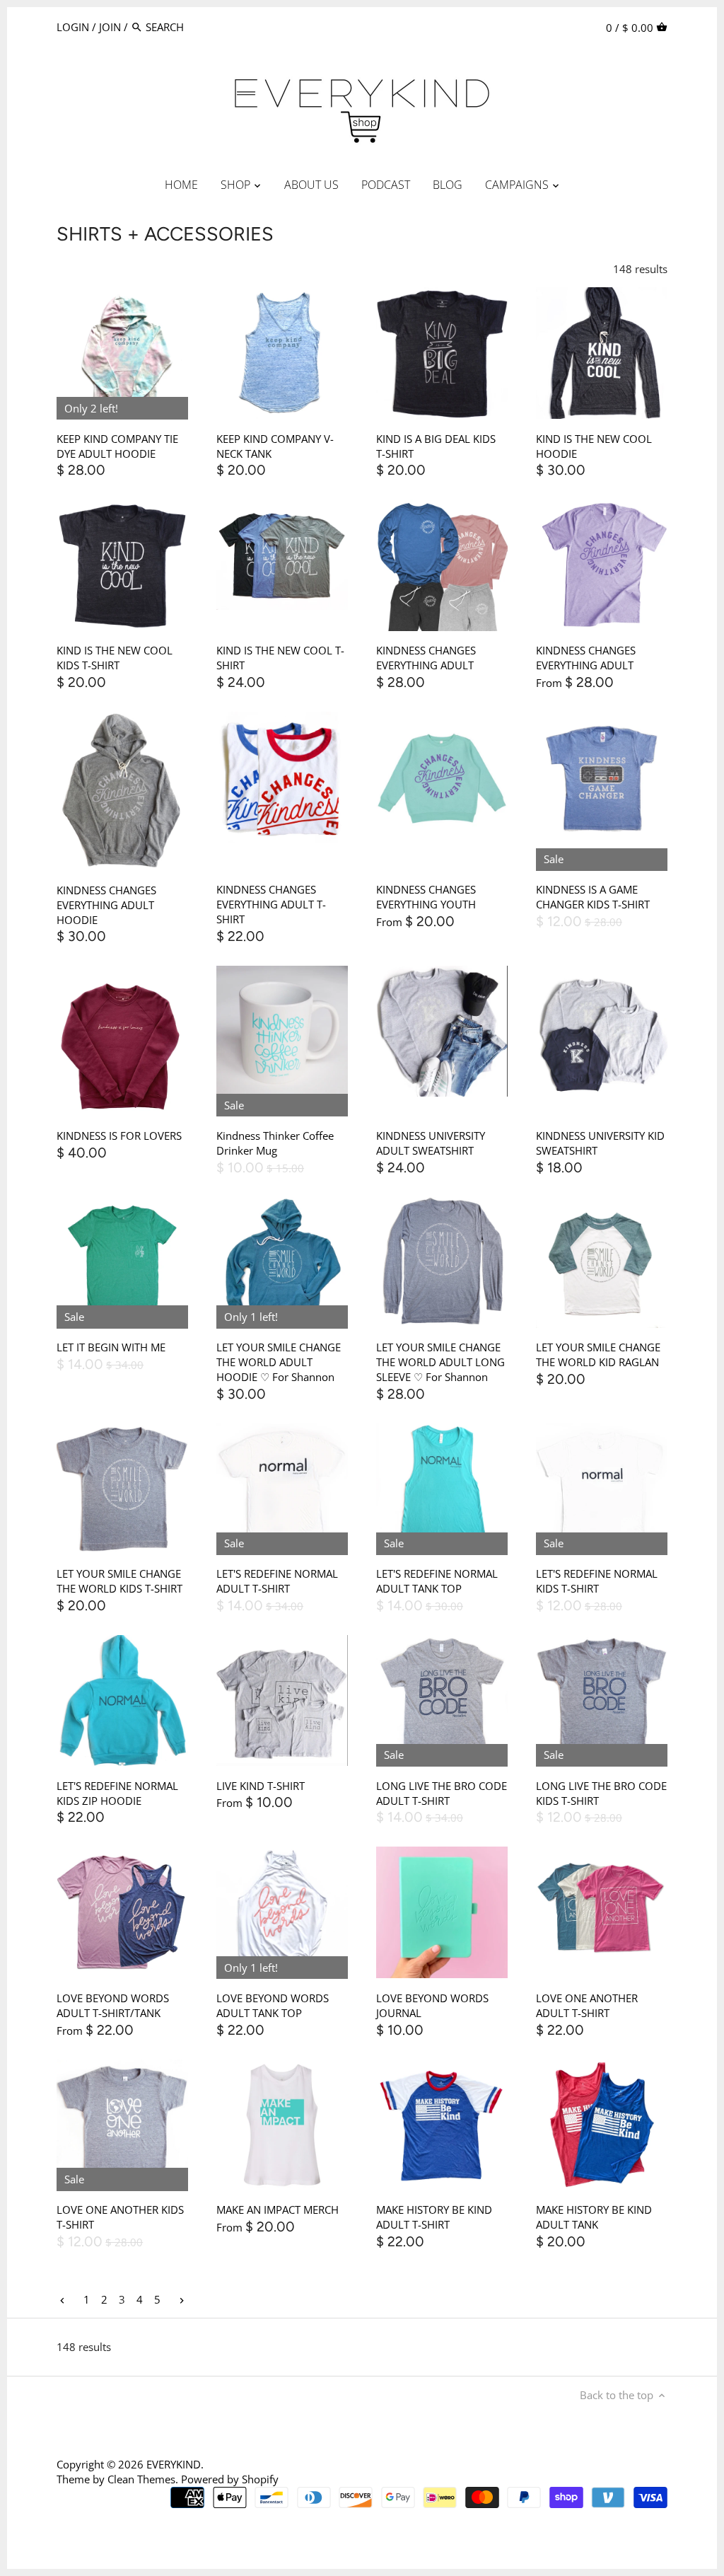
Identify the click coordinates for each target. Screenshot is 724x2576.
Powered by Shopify (230, 2479)
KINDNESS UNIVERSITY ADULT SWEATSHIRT (431, 1143)
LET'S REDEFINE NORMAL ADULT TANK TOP (437, 1581)
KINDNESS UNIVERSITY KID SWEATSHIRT (600, 1143)
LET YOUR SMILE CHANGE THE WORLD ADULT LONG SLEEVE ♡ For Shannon (440, 1362)
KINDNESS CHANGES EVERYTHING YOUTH (426, 897)
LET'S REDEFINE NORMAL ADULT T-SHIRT (277, 1581)
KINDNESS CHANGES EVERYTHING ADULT (426, 658)
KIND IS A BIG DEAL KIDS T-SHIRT (436, 446)
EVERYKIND (174, 2464)
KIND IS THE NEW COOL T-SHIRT (280, 658)
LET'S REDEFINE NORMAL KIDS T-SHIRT (597, 1581)
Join (110, 27)
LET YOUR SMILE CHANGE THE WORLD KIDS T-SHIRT (119, 1581)
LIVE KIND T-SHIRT (261, 1786)
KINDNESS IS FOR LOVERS (119, 1136)
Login (73, 27)
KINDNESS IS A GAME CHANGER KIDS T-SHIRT (593, 897)
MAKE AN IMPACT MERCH (278, 2210)
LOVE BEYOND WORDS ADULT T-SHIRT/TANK (113, 2005)
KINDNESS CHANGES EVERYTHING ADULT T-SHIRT (271, 904)
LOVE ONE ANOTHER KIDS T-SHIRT (120, 2217)
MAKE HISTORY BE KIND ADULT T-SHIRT (434, 2217)
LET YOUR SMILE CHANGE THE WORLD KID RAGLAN (598, 1355)
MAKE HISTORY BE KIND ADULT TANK (594, 2217)
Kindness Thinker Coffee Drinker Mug (275, 1143)
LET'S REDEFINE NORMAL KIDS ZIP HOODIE (117, 1793)
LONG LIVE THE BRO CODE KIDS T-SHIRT (601, 1793)
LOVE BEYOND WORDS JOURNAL (432, 2005)
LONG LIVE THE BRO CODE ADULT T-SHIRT (442, 1793)
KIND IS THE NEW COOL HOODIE (594, 446)
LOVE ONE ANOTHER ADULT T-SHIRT (587, 2005)
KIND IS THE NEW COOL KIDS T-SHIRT (115, 658)
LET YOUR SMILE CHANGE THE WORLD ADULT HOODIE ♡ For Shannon (279, 1362)
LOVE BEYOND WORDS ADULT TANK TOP (273, 2005)
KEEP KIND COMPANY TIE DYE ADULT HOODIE (117, 446)
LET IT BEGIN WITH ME (111, 1347)
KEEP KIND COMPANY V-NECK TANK (275, 446)
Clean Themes (141, 2479)
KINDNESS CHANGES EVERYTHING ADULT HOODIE (106, 905)
